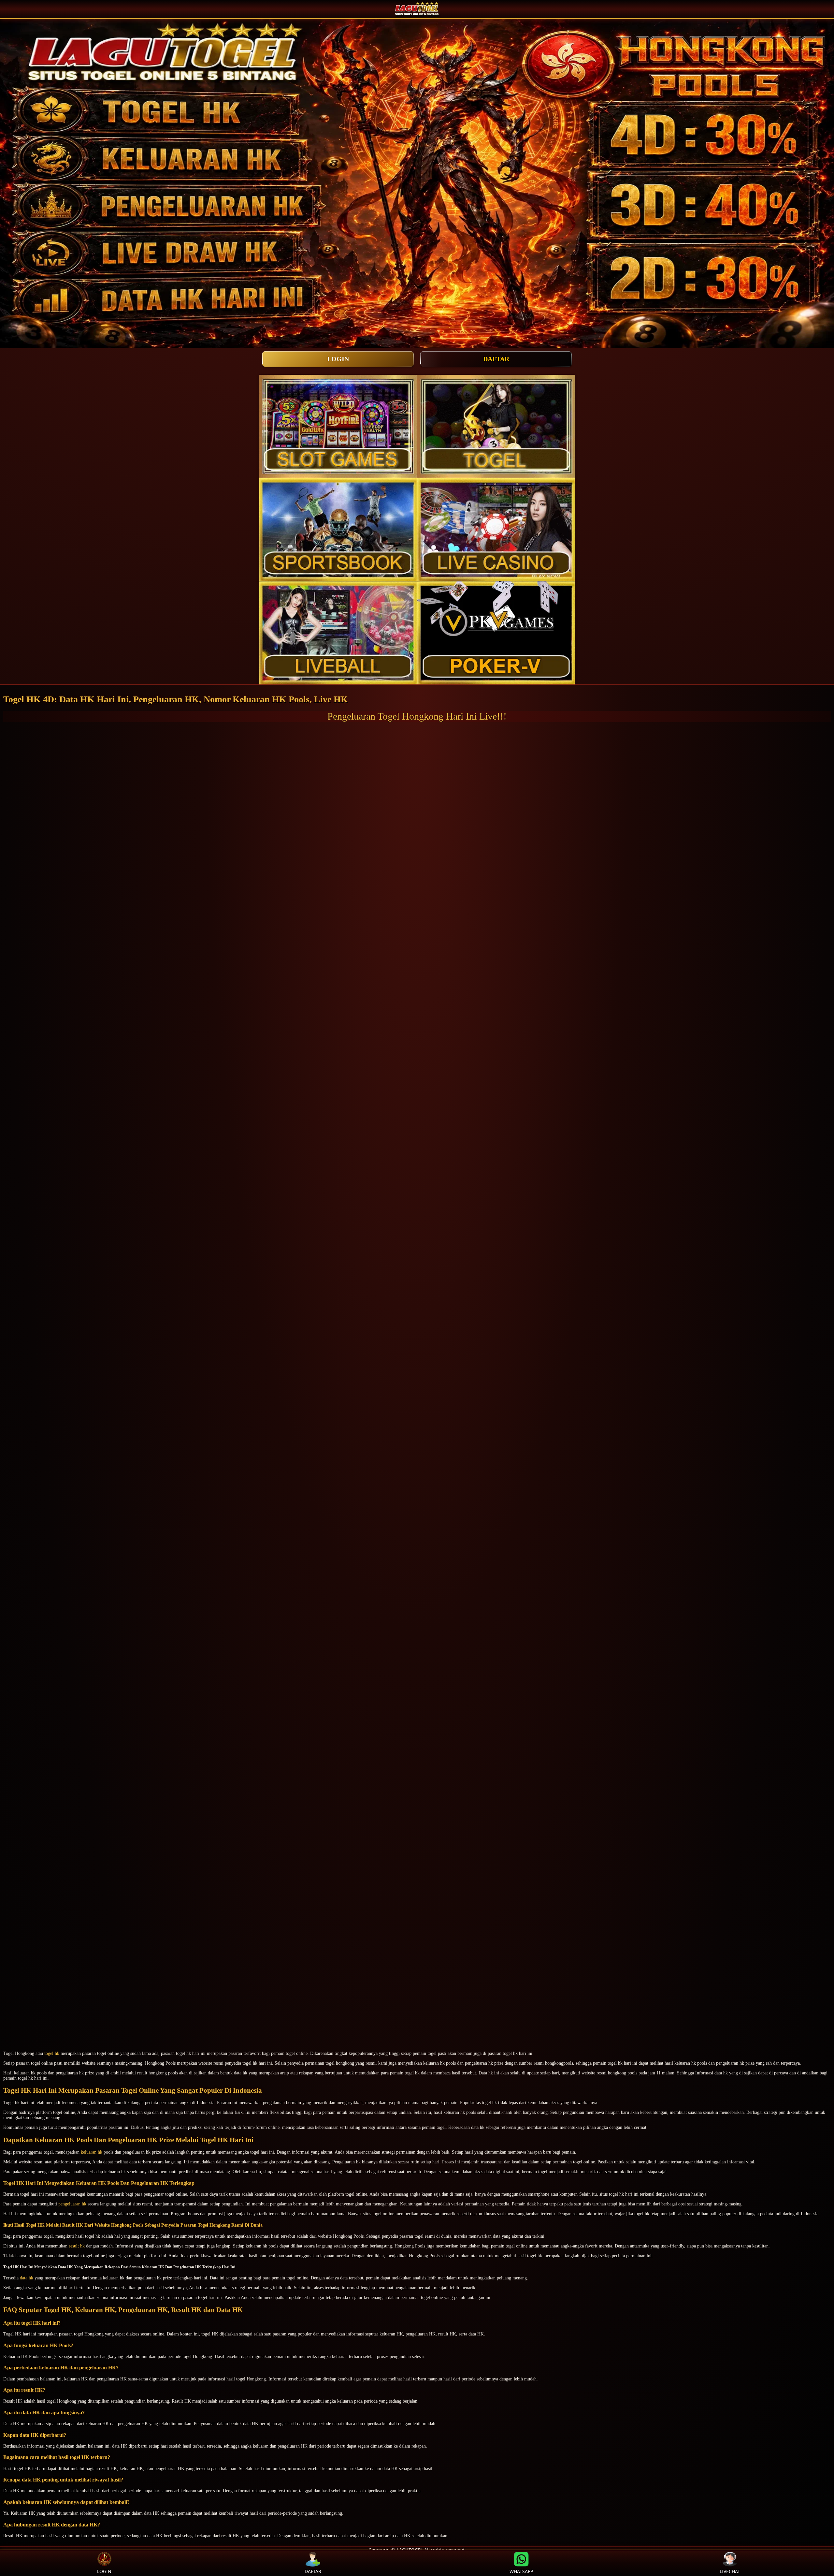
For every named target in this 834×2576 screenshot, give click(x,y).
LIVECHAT (730, 2571)
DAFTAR (496, 359)
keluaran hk (92, 2152)
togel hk (52, 2053)
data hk (27, 2278)
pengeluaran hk (72, 2204)
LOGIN (338, 359)
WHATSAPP (521, 2571)
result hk (77, 2246)
